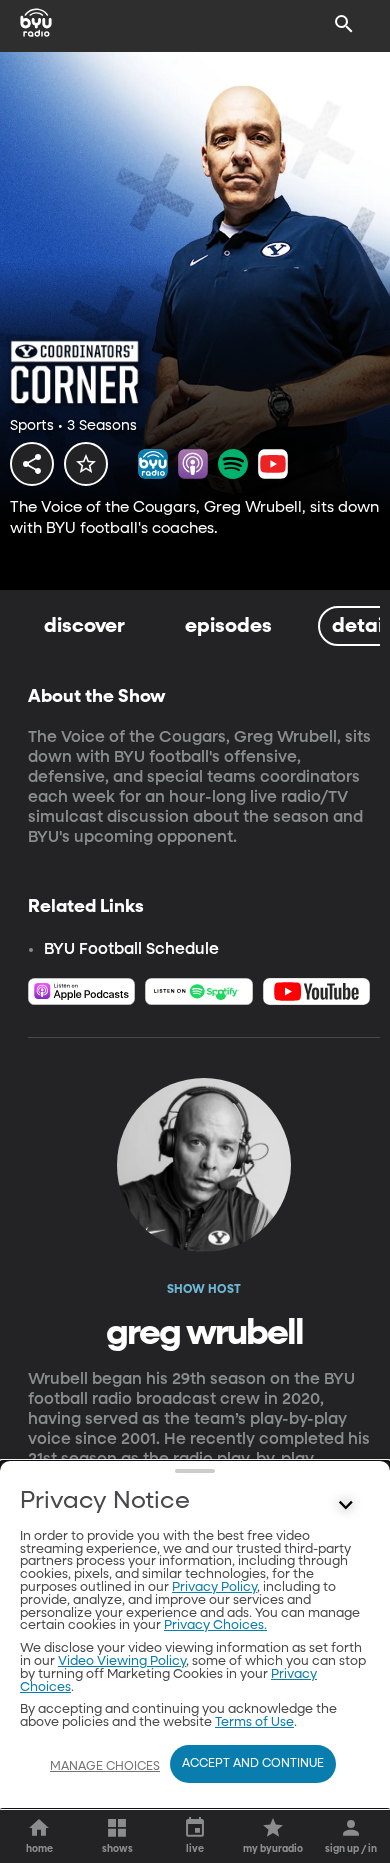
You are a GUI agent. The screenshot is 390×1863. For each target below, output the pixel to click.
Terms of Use (254, 1722)
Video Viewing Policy (122, 1661)
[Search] (344, 24)
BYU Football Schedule (131, 950)
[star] (86, 464)
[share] (32, 464)
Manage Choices (105, 1767)
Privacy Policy (214, 1587)
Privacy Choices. (215, 1625)
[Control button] (346, 1506)
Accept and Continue (253, 1764)
